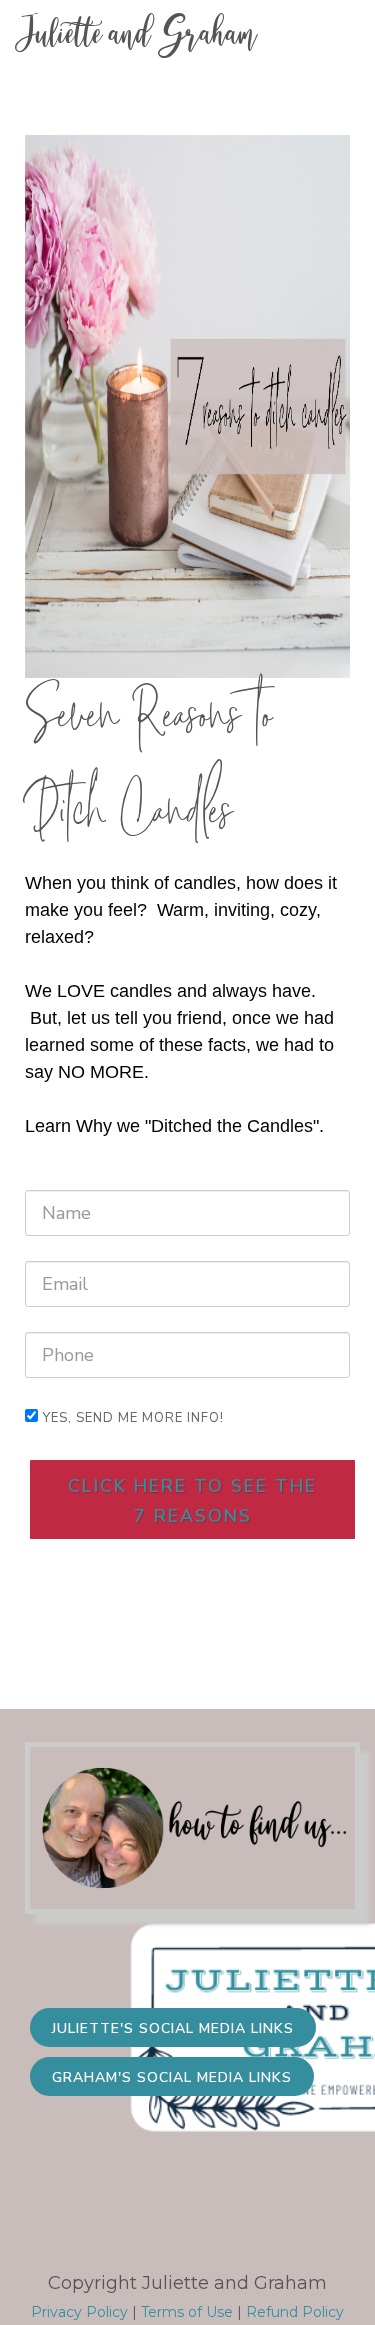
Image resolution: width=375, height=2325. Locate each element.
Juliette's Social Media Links (173, 2028)
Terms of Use (187, 2312)
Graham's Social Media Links (172, 2077)
